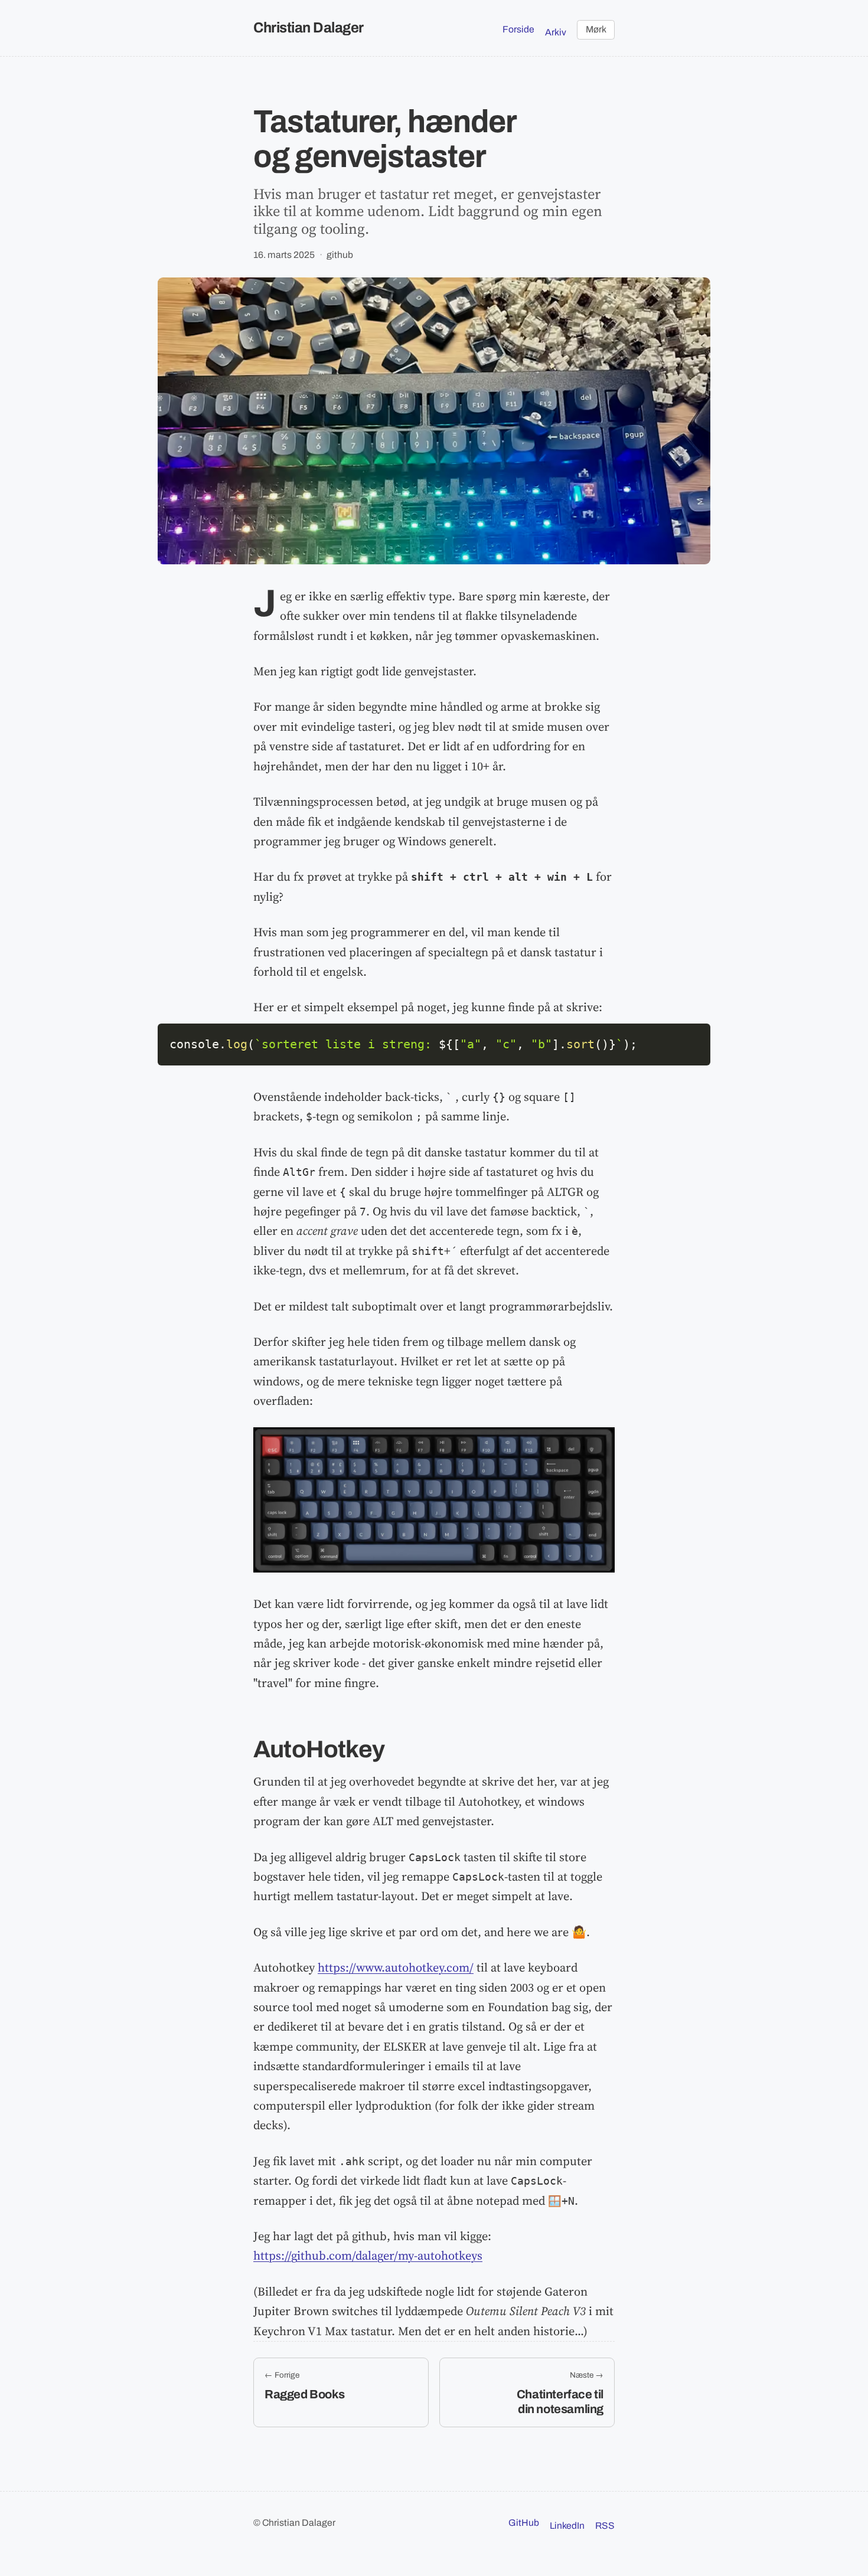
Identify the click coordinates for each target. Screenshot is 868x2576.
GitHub (524, 2523)
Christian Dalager (309, 27)
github (340, 255)
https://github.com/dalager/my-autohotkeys (368, 2255)
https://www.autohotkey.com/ (396, 1967)
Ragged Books (304, 2394)
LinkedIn (567, 2526)
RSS (605, 2526)
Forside (518, 29)
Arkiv (556, 32)
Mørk (596, 29)
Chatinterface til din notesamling (560, 2401)
